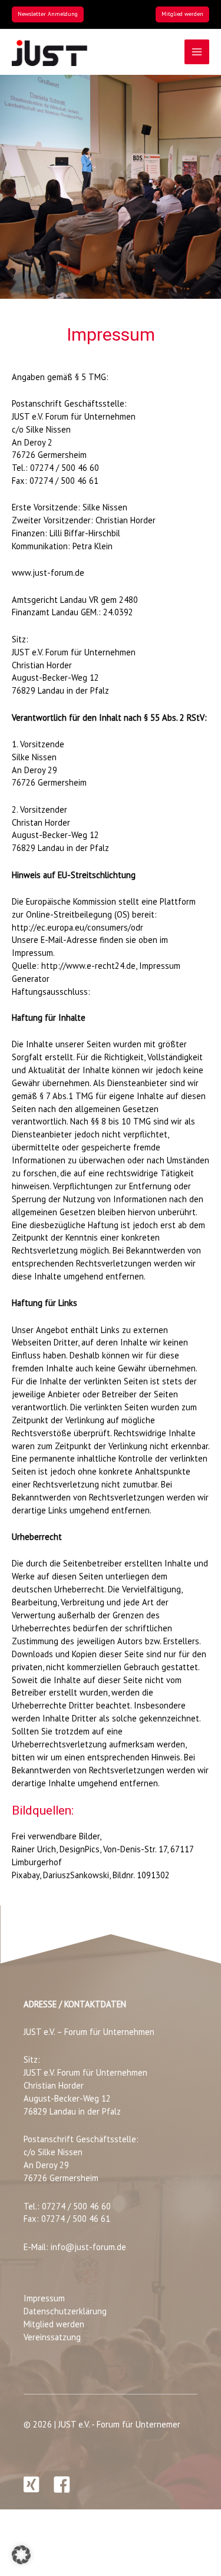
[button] (48, 14)
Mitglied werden (54, 2324)
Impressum (44, 2298)
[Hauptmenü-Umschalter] (197, 52)
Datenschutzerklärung (65, 2311)
